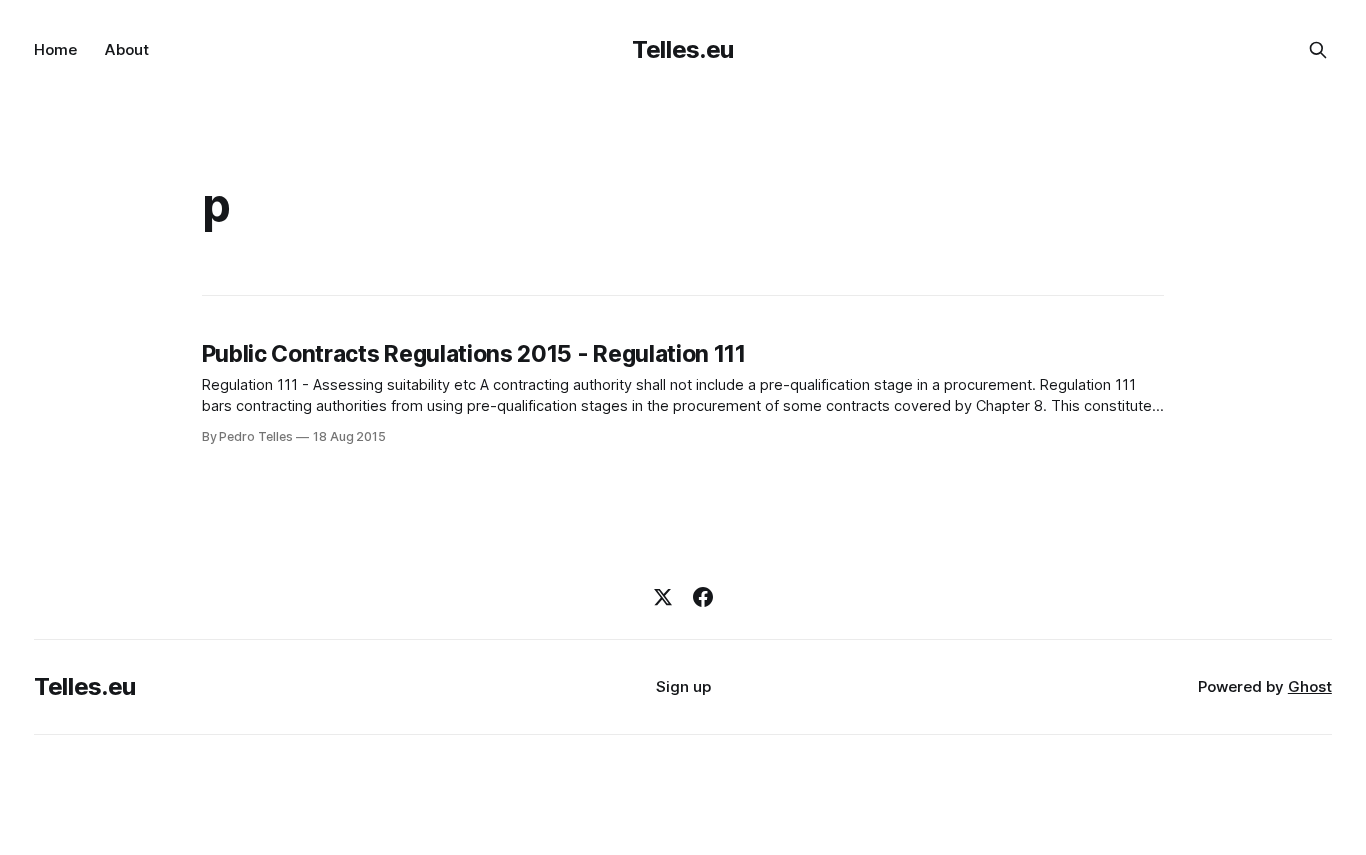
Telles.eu (683, 49)
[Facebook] (703, 597)
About (127, 49)
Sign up (683, 686)
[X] (663, 597)
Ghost (1310, 686)
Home (55, 49)
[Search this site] (1318, 50)
